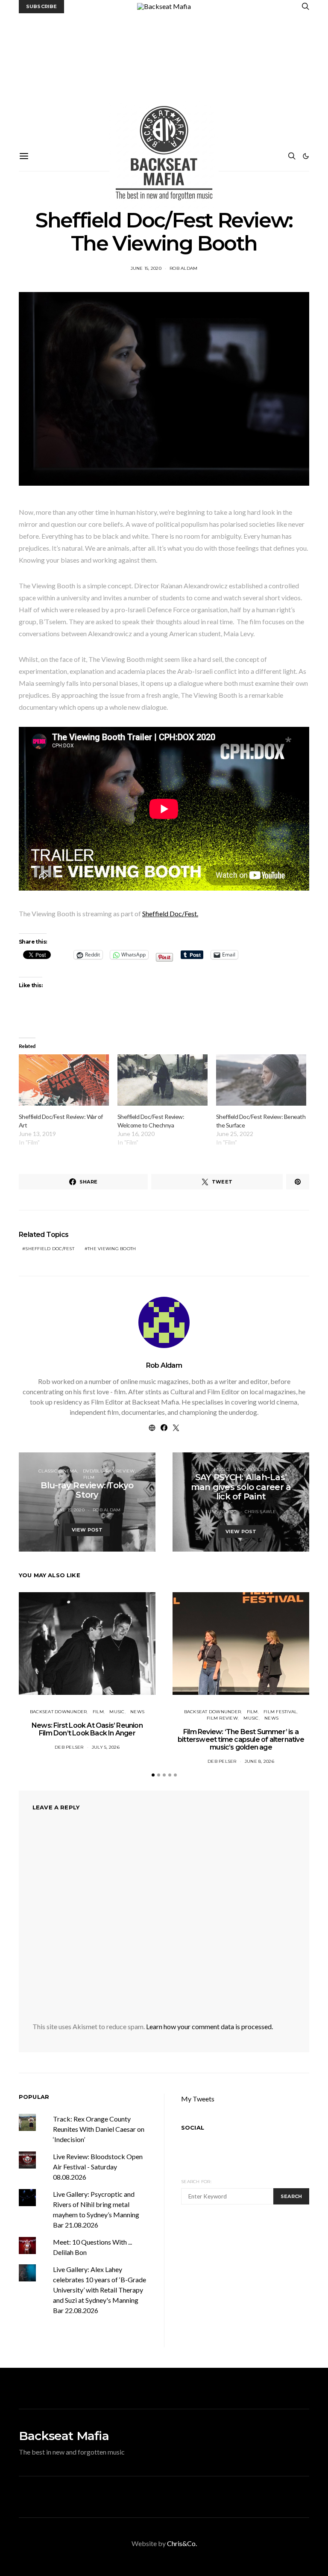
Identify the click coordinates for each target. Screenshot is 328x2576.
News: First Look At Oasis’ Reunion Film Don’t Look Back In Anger (87, 1729)
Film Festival (280, 1712)
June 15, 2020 (146, 268)
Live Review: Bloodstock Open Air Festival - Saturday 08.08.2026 (98, 2167)
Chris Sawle (261, 1512)
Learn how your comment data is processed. (209, 2026)
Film (89, 1477)
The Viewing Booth (112, 1249)
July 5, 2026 (106, 1747)
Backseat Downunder (59, 1712)
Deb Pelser (69, 1747)
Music (221, 1469)
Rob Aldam (183, 268)
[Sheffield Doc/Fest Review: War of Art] (64, 1080)
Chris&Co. (182, 2543)
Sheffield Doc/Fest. (170, 913)
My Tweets (198, 2099)
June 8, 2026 (259, 1761)
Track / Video (251, 1469)
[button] (306, 156)
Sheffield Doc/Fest (50, 1249)
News (137, 1712)
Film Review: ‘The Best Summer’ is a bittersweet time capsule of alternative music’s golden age (241, 1739)
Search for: (196, 2182)
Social (193, 2127)
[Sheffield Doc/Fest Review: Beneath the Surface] (261, 1080)
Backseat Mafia (64, 2436)
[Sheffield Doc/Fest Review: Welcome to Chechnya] (163, 1080)
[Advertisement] (164, 77)
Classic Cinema (58, 1471)
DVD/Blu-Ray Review (109, 1471)
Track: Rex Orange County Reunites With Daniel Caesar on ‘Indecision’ (99, 2129)
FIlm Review (222, 1718)
